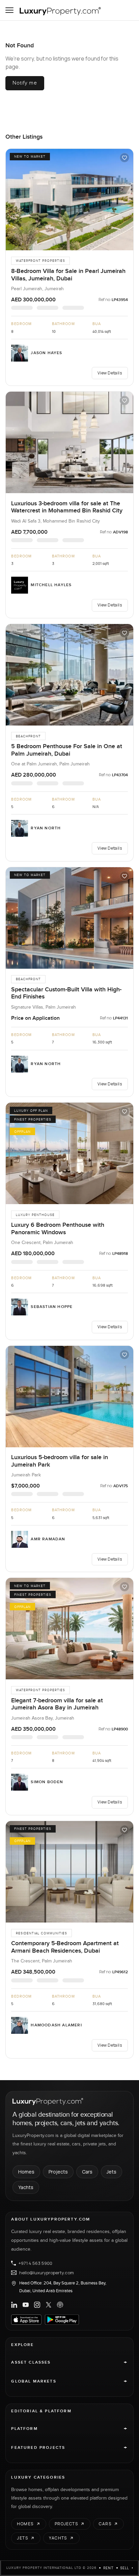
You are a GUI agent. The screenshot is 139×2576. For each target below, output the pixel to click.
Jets (112, 2172)
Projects (58, 2172)
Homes (26, 2172)
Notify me (25, 83)
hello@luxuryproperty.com (47, 2273)
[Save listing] (124, 158)
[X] (49, 2305)
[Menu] (9, 10)
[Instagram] (37, 2305)
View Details (110, 373)
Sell (125, 2568)
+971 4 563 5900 (35, 2263)
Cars (87, 2172)
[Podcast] (60, 2305)
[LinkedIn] (14, 2305)
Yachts (26, 2187)
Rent (108, 2568)
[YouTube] (26, 2305)
